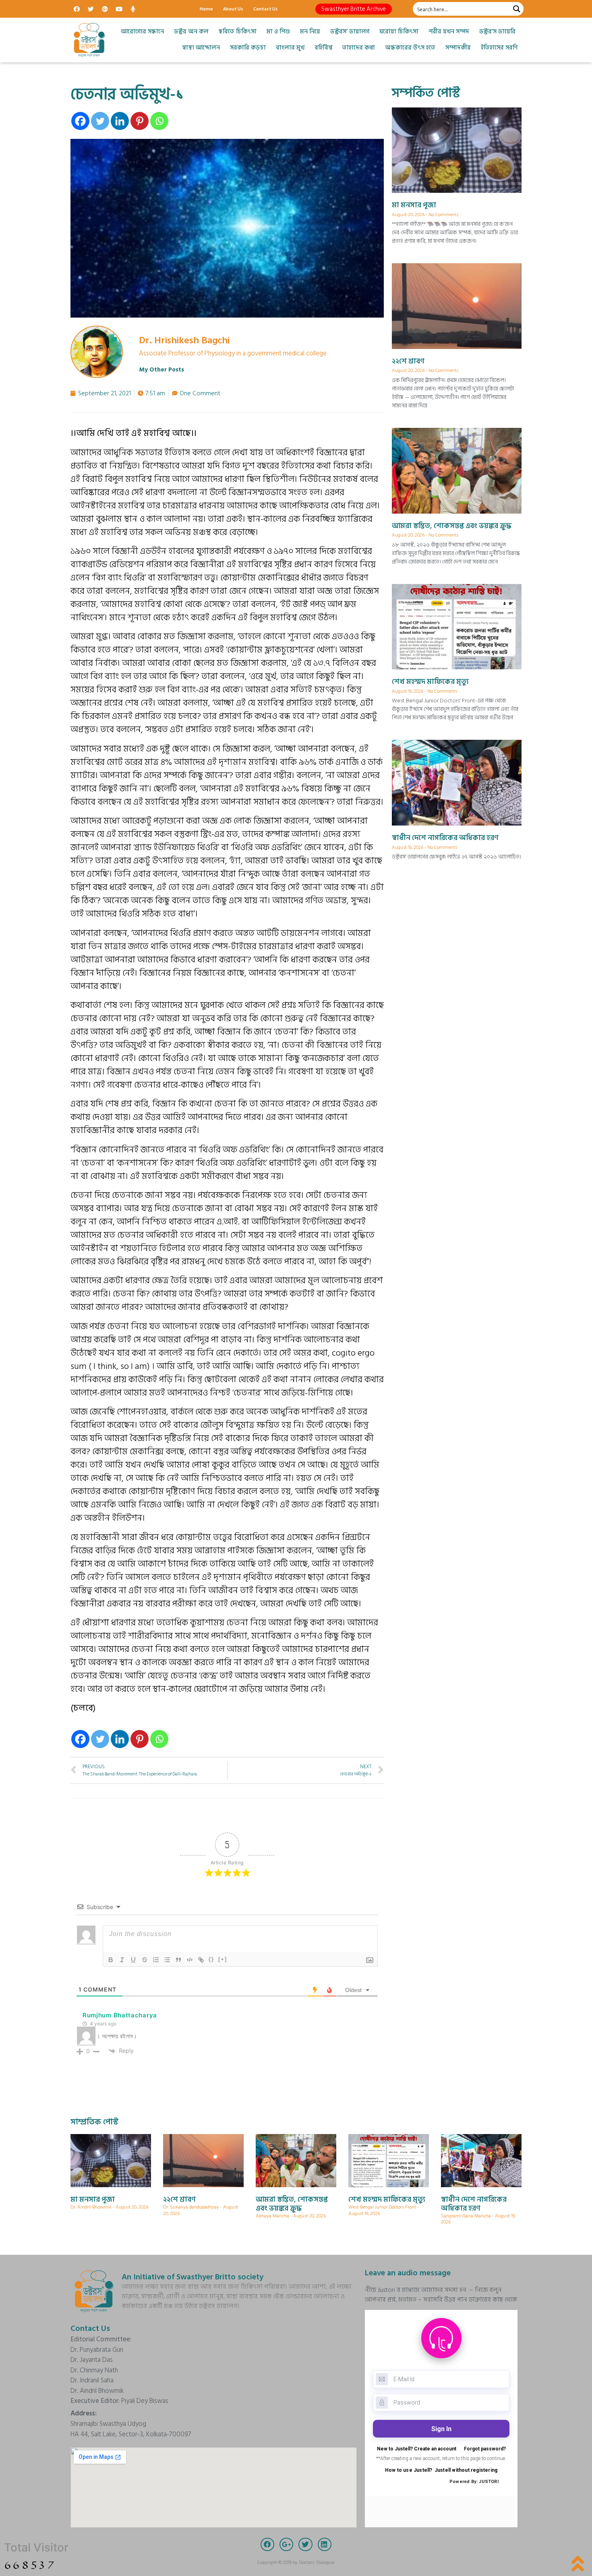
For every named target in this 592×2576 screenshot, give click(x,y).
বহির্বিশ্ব (323, 48)
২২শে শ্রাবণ (408, 361)
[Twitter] (91, 9)
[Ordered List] (156, 1960)
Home (206, 9)
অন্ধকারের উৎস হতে (410, 48)
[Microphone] (133, 9)
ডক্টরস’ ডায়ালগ (350, 32)
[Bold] (111, 1960)
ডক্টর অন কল (191, 32)
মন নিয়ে (310, 32)
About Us (233, 9)
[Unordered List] (167, 1960)
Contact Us (266, 9)
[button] (354, 9)
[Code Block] (190, 1960)
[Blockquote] (178, 1960)
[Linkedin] (120, 121)
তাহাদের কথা (359, 48)
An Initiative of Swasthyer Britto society (193, 2277)
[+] (223, 1959)
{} (211, 1959)
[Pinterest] (140, 121)
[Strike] (145, 1960)
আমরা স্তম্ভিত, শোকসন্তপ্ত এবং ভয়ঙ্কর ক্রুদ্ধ (452, 526)
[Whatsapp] (159, 121)
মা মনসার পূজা (414, 205)
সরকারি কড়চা (248, 48)
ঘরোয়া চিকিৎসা (399, 32)
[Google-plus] (105, 9)
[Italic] (122, 1960)
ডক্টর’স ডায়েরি (497, 32)
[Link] (201, 1960)
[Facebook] (77, 9)
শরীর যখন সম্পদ (449, 32)
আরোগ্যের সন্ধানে (142, 32)
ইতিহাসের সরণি (499, 48)
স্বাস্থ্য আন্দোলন (201, 48)
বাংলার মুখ (290, 48)
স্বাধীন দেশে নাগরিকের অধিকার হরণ (445, 838)
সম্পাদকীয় (458, 48)
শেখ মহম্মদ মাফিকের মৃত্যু (430, 682)
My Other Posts (161, 370)
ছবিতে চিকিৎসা (238, 32)
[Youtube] (119, 9)
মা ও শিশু (278, 32)
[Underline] (133, 1960)
